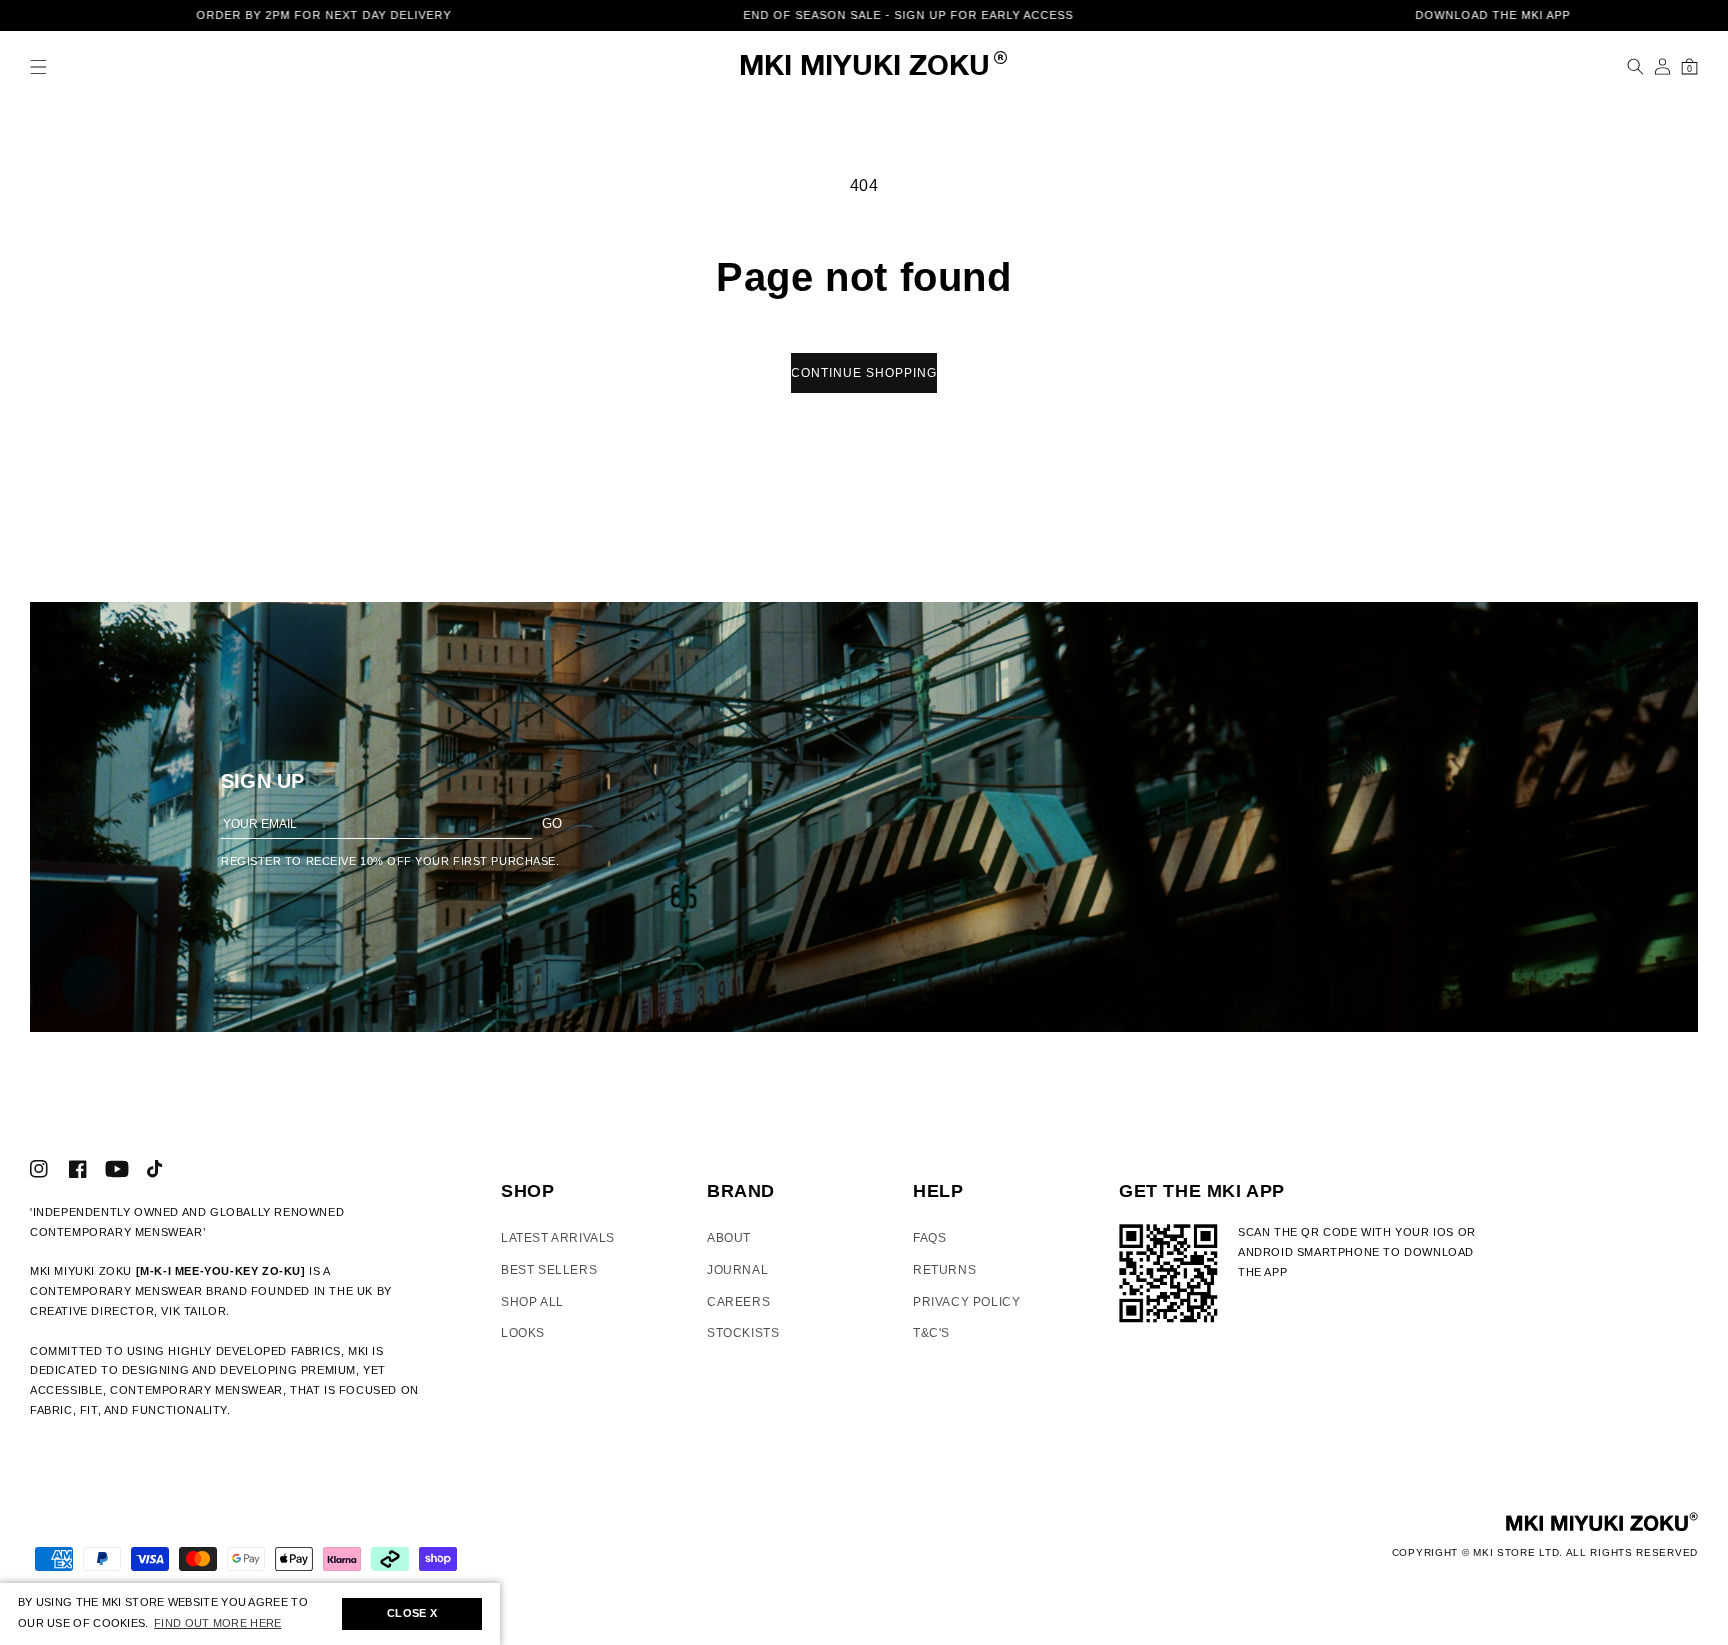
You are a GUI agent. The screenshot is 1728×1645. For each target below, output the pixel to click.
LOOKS (523, 1333)
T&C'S (931, 1333)
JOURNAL (737, 1270)
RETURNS (944, 1270)
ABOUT (729, 1238)
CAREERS (738, 1302)
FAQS (929, 1238)
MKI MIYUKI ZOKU (864, 67)
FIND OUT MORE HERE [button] (217, 1623)
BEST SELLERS (549, 1270)
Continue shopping (864, 373)
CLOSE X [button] (412, 1613)
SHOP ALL (532, 1302)
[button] (38, 66)
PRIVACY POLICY (966, 1302)
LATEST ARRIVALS (558, 1238)
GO (552, 823)
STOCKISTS (743, 1333)
